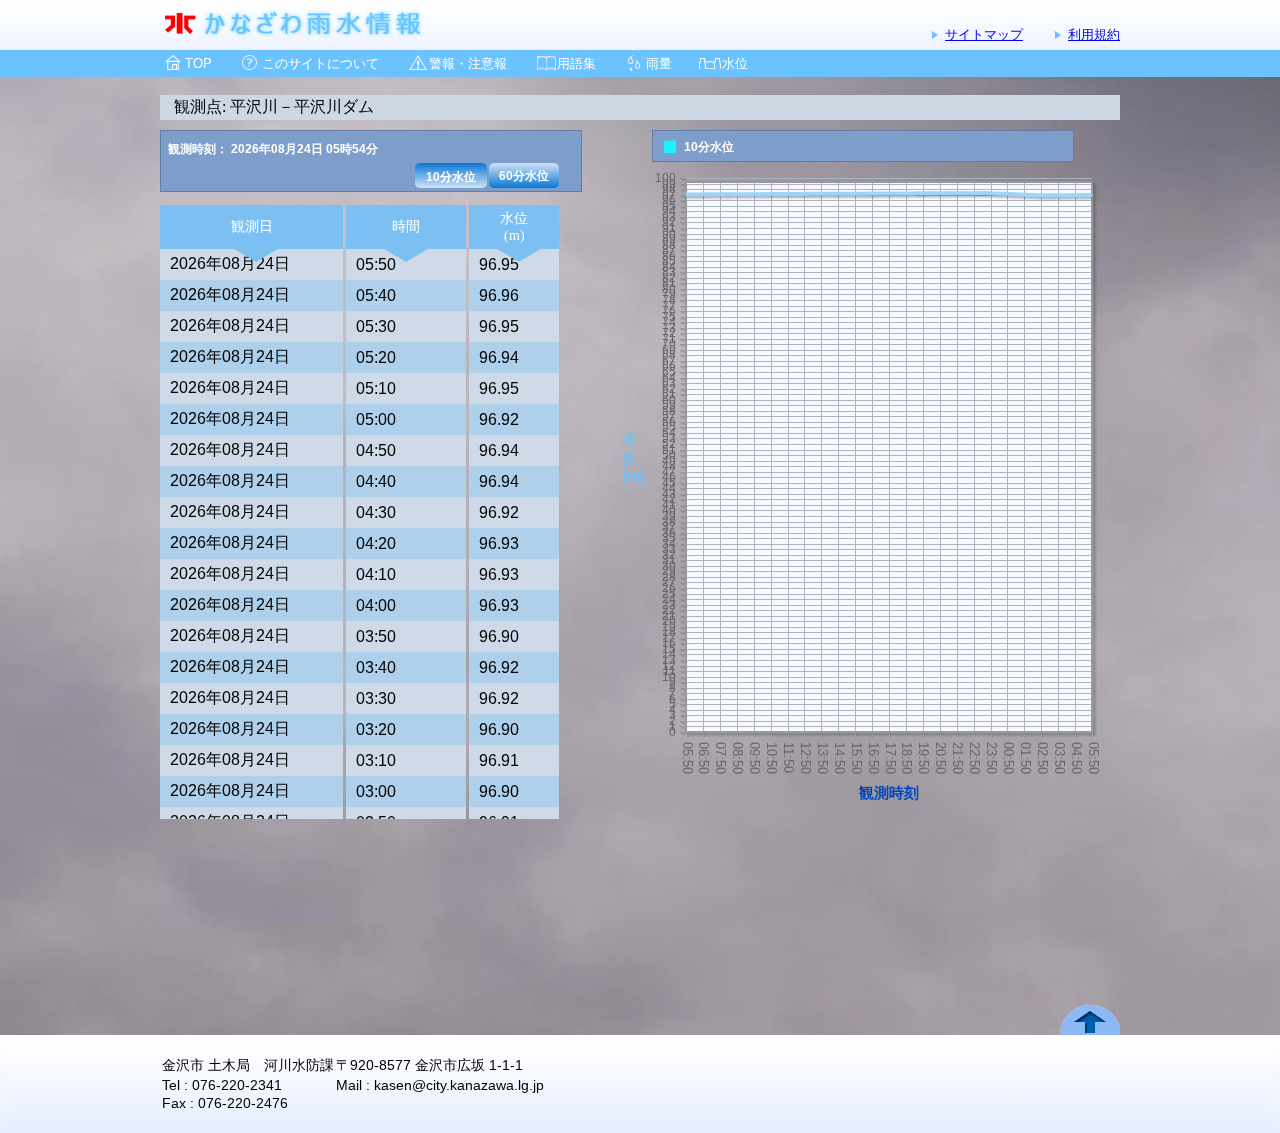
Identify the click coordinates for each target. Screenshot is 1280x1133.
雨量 (659, 63)
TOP (198, 63)
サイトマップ (984, 34)
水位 (735, 63)
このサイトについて (320, 63)
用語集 (576, 63)
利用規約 (1094, 34)
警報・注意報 (468, 63)
